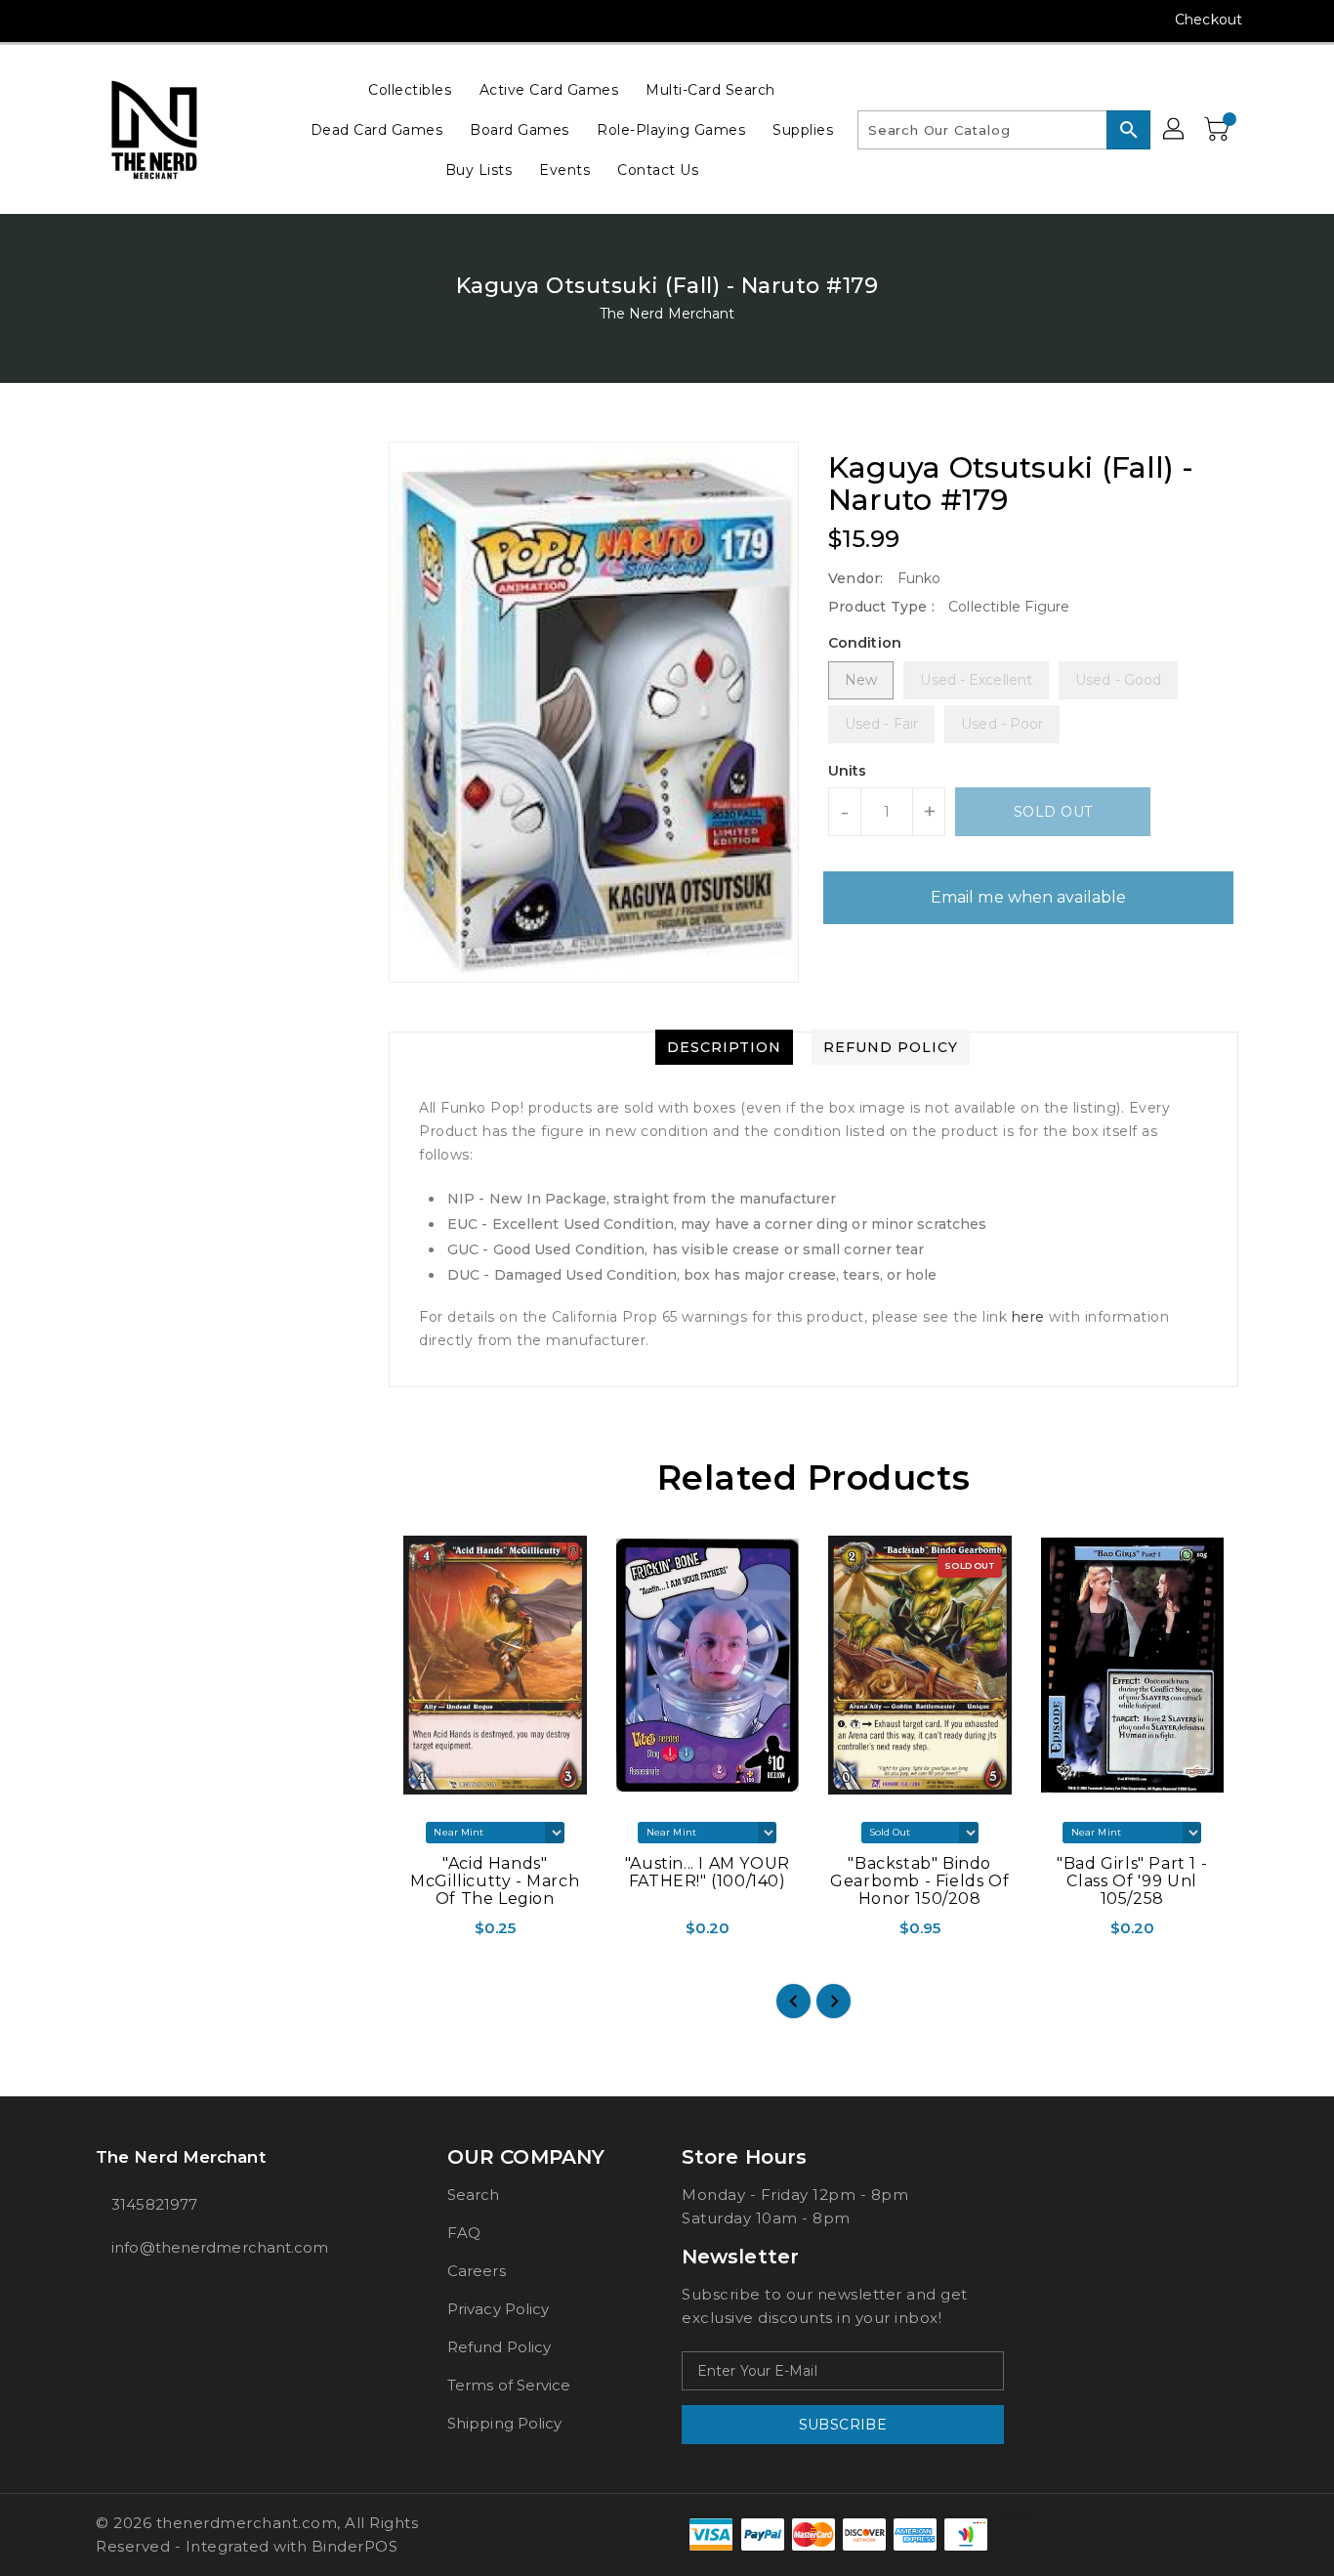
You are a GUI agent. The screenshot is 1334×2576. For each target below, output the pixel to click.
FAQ (464, 2233)
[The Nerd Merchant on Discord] (180, 20)
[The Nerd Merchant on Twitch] (217, 20)
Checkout (1209, 20)
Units (848, 771)
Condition (865, 643)
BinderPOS (355, 2546)
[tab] (724, 1047)
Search (474, 2195)
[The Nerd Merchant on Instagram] (105, 20)
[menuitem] (410, 89)
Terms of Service (509, 2385)
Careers (477, 2271)
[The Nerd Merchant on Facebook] (68, 20)
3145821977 (154, 2204)
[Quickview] (405, 1935)
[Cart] (1219, 130)
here (1031, 1317)
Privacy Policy (498, 2309)
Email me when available (1028, 897)
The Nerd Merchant (667, 314)
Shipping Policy (505, 2423)
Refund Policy (499, 2347)
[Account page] (1175, 130)
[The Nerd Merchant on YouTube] (143, 20)
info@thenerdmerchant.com (220, 2247)
